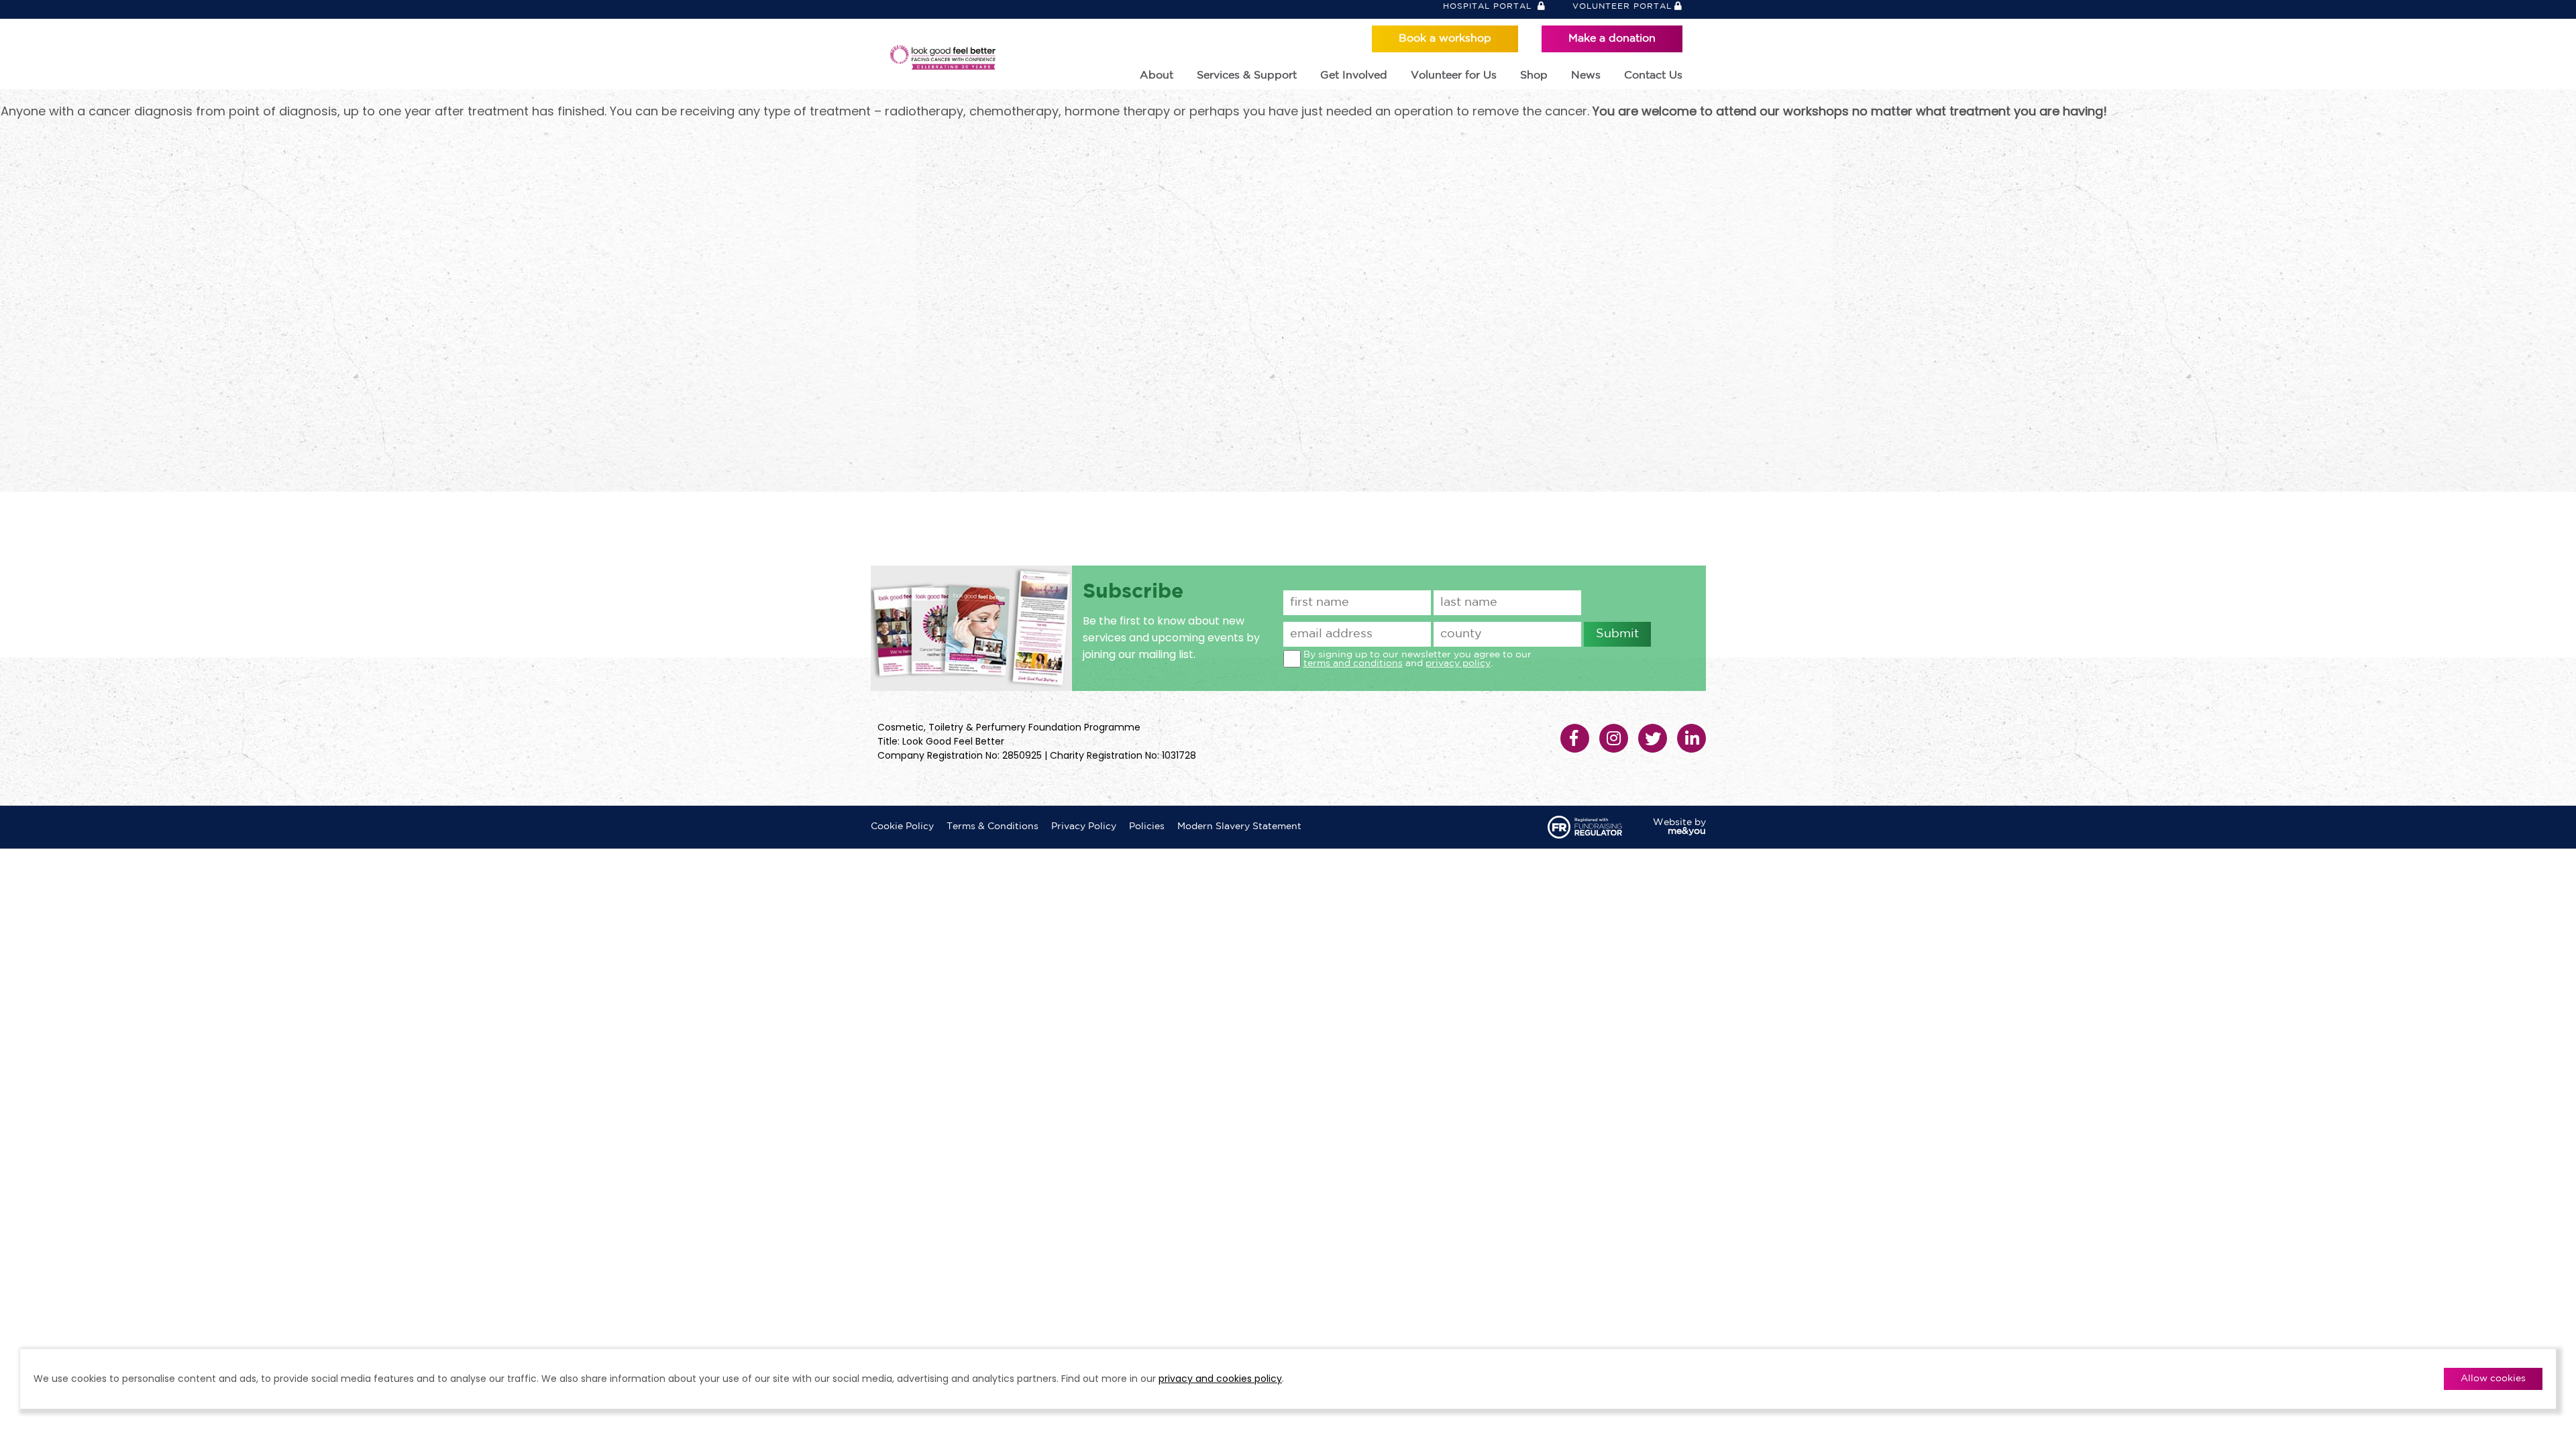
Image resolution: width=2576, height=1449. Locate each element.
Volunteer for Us (1454, 75)
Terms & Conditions (992, 826)
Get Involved (1354, 75)
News (1586, 75)
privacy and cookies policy (1220, 1379)
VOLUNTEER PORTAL (1622, 6)
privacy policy (1458, 663)
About (1157, 75)
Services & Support (1247, 75)
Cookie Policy (902, 826)
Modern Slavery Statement (1239, 826)
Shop (1534, 75)
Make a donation (1612, 39)
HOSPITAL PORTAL (1489, 6)
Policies (1147, 826)
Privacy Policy (1084, 826)
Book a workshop (1445, 39)
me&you (1687, 831)
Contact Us (1653, 75)
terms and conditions (1353, 663)
